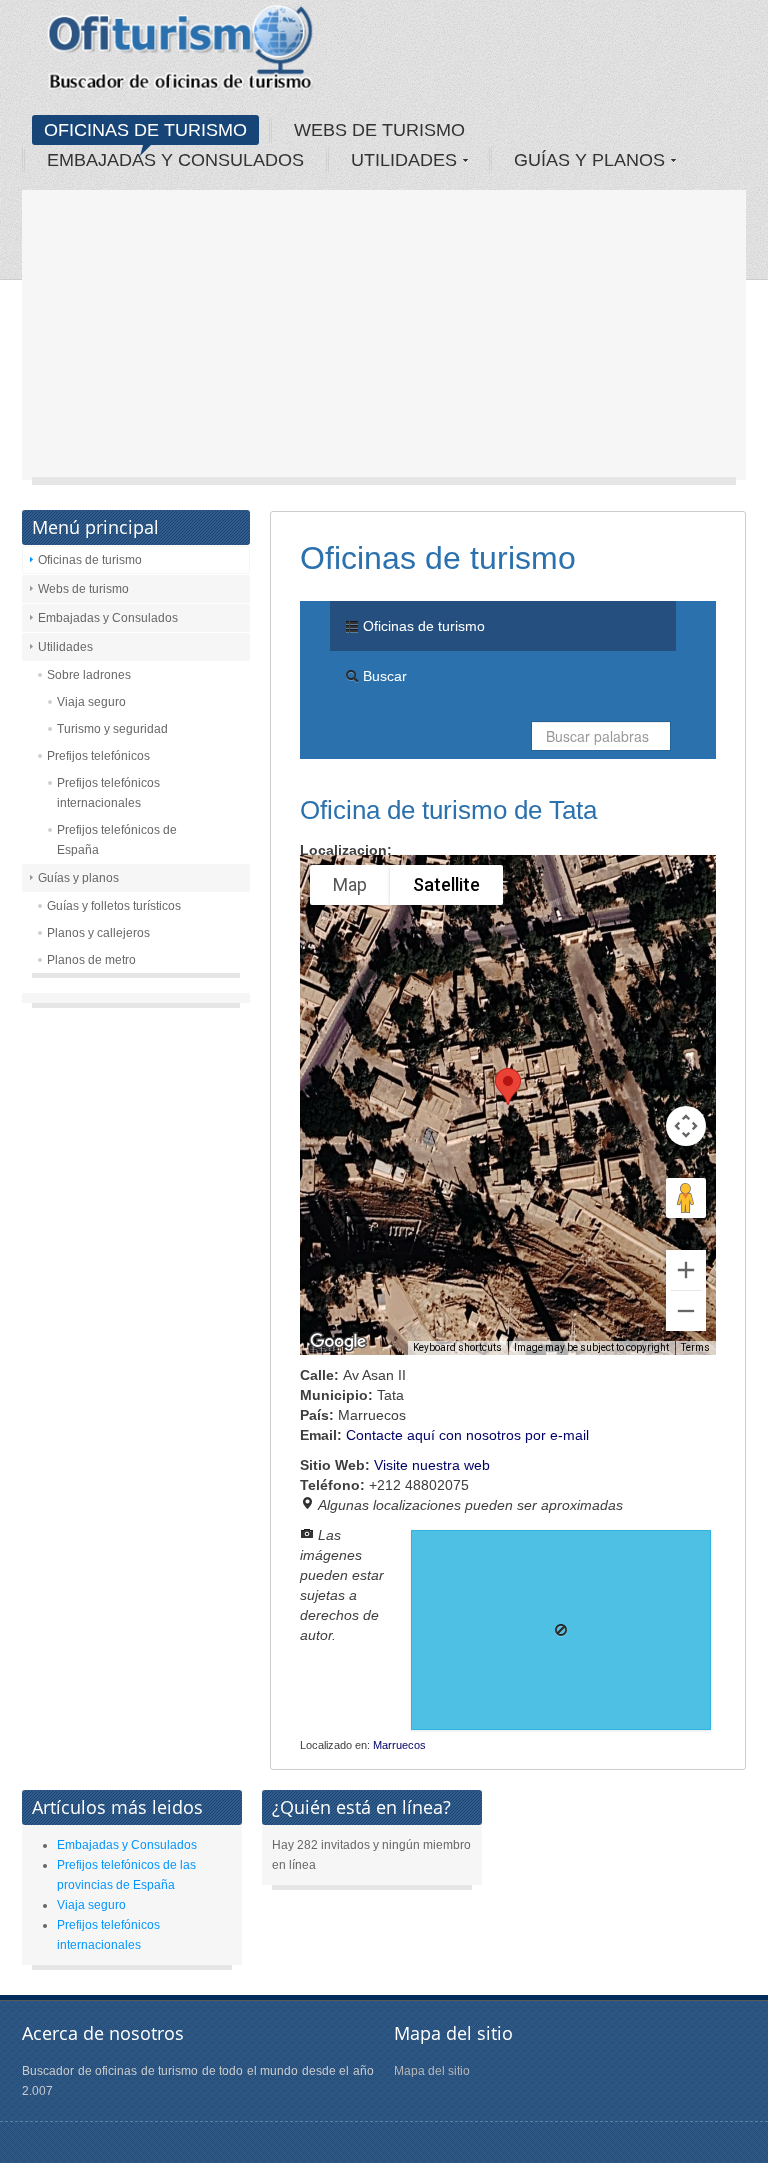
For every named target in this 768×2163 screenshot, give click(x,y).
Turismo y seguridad (112, 729)
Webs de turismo (83, 589)
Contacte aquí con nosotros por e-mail (467, 1435)
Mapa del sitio (432, 2071)
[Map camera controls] (686, 1126)
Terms (695, 1347)
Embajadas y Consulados (108, 618)
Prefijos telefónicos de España (117, 840)
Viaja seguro (91, 702)
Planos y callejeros (98, 933)
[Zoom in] (686, 1270)
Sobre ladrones (89, 675)
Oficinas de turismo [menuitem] (422, 626)
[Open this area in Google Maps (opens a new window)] (338, 1342)
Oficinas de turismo (90, 560)
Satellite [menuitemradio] (446, 884)
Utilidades (65, 647)
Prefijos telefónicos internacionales (108, 793)
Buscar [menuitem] (383, 676)
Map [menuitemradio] (350, 884)
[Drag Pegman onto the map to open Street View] (686, 1198)
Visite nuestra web (432, 1465)
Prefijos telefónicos (98, 756)
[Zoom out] (686, 1311)
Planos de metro (91, 960)
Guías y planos (78, 878)
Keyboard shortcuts (457, 1347)
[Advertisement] (384, 340)
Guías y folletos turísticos (114, 906)
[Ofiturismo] (181, 54)
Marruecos (399, 1745)
